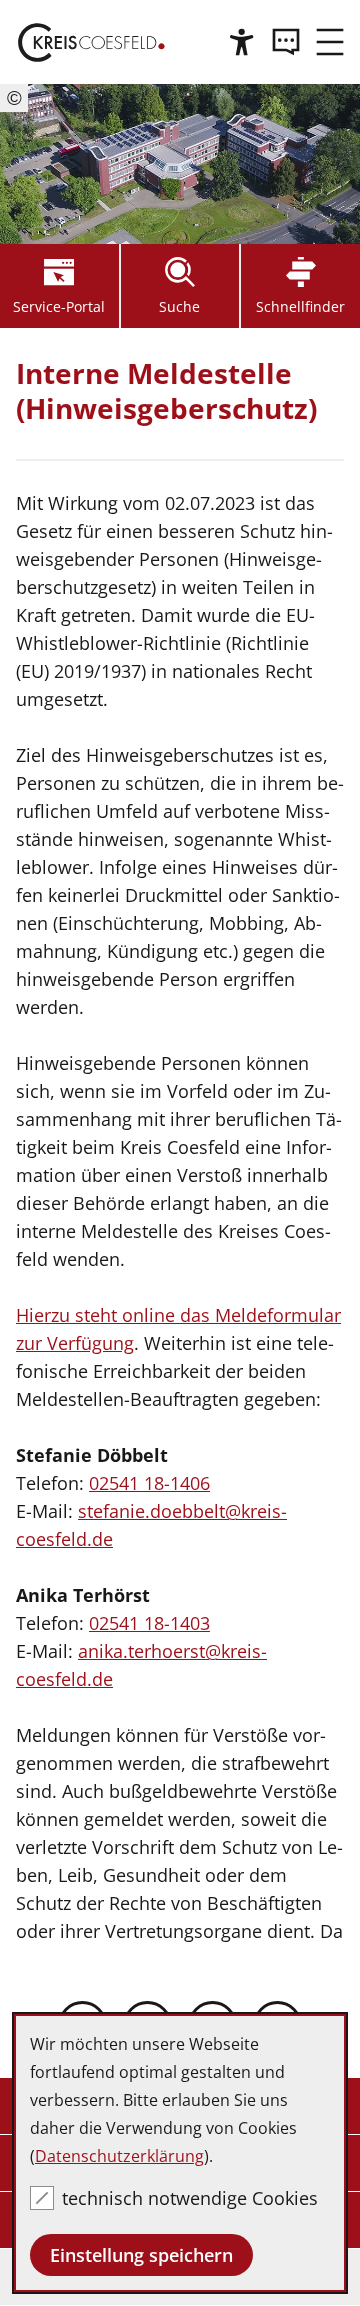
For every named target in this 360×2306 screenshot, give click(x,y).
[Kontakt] (286, 42)
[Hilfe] (242, 42)
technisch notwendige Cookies (190, 2198)
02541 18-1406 (149, 1483)
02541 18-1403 (149, 1623)
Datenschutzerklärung (119, 2156)
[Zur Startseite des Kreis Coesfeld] (91, 42)
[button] (330, 42)
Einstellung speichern (141, 2255)
